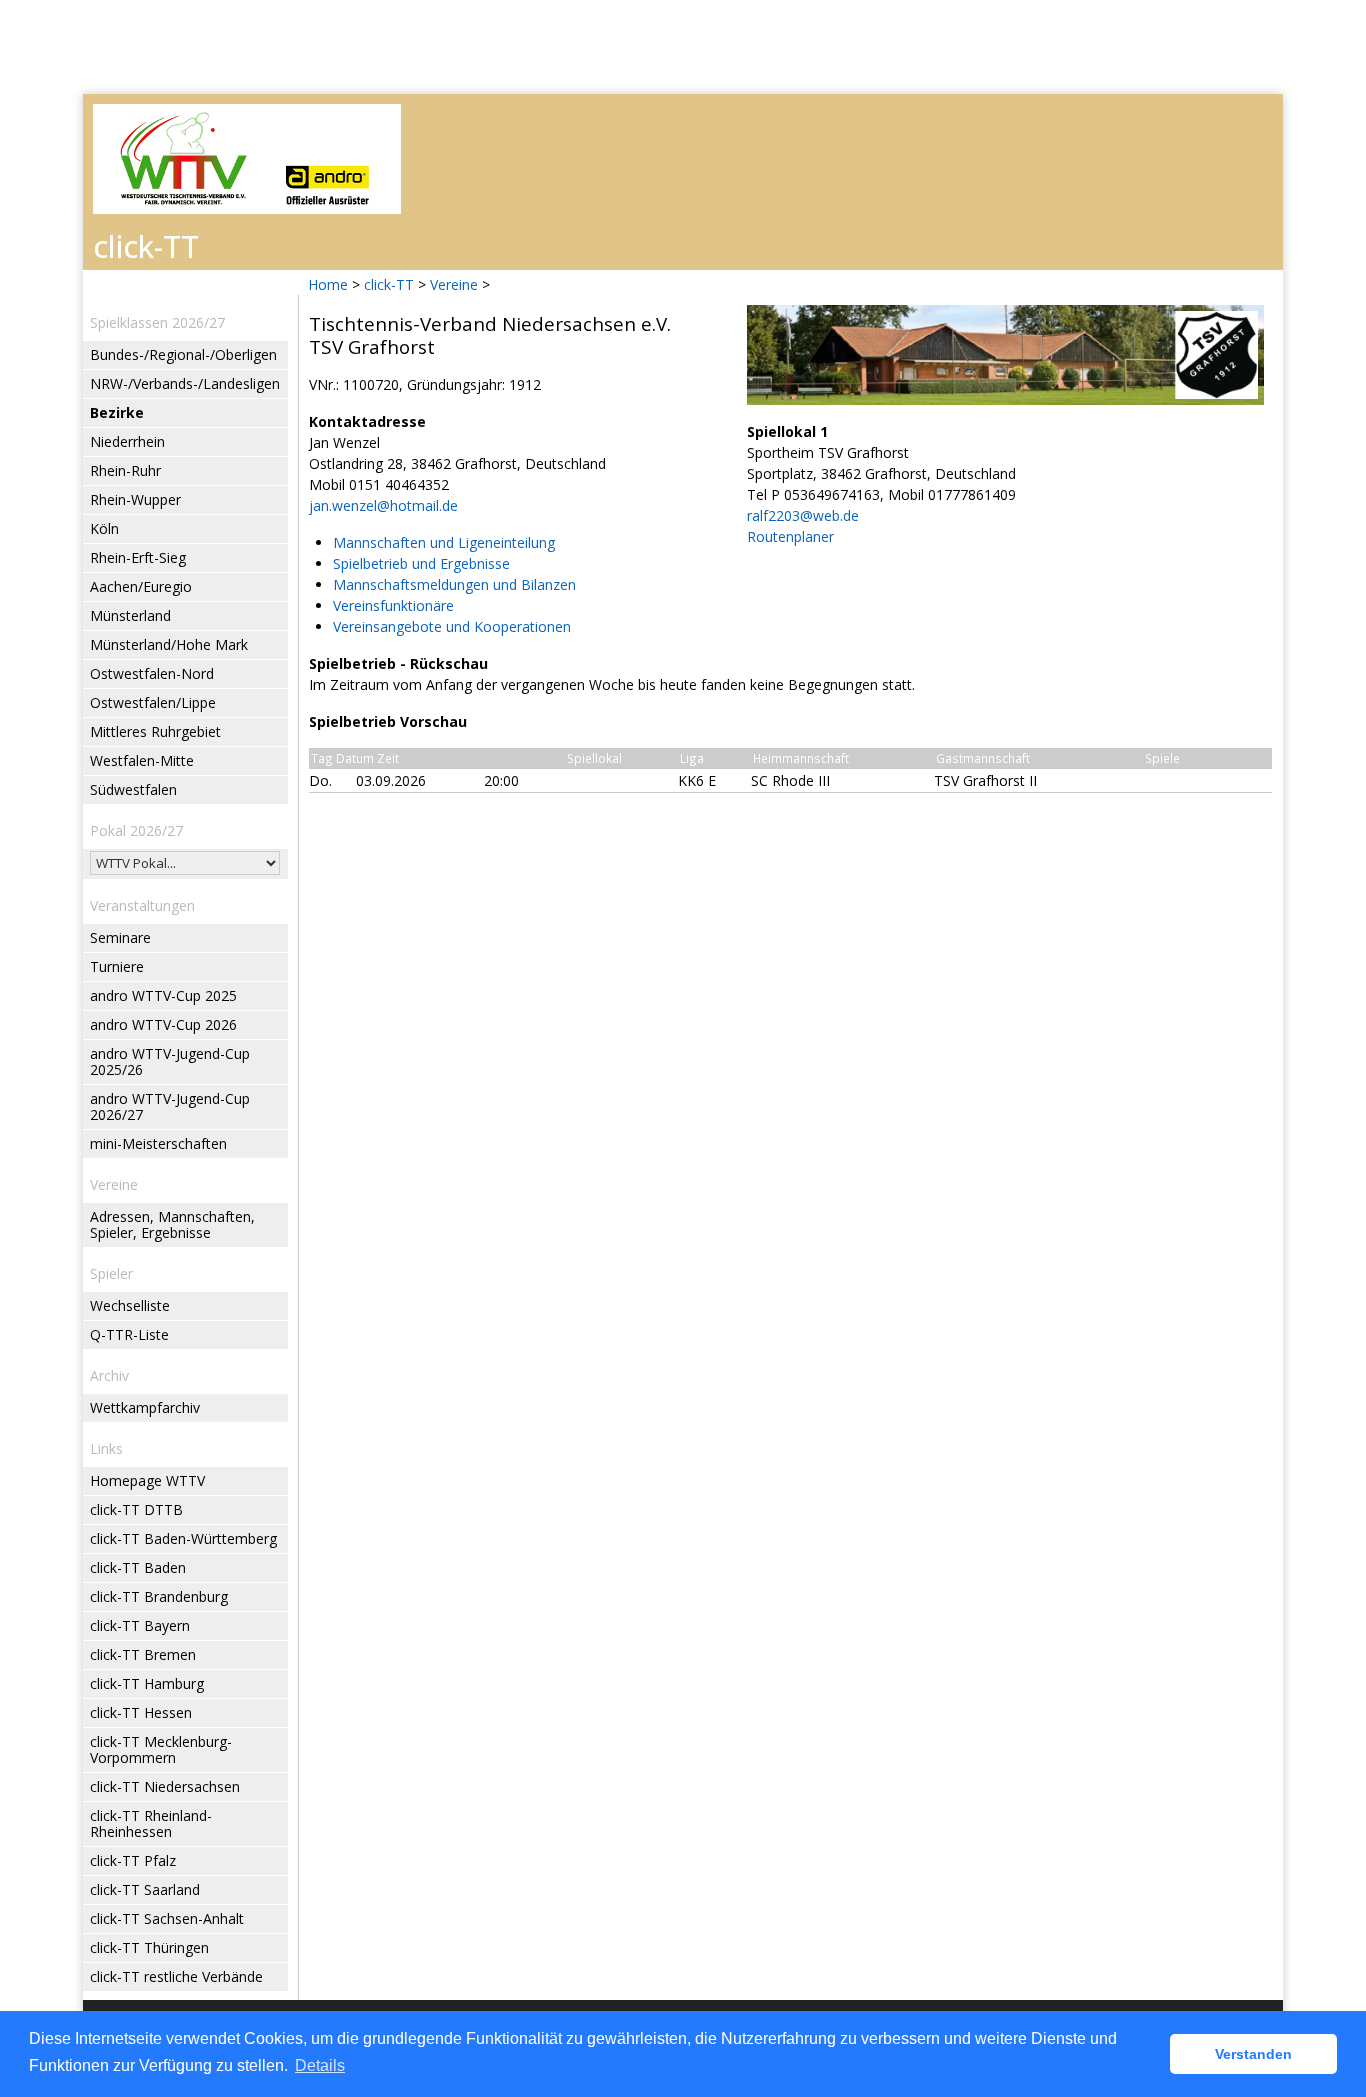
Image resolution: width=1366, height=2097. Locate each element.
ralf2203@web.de (803, 515)
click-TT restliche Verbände (176, 1976)
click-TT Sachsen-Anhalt (167, 1918)
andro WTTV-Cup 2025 (163, 995)
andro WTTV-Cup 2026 (163, 1024)
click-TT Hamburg (147, 1683)
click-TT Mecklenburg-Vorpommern (161, 1749)
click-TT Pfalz (133, 1860)
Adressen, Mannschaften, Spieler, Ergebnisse (172, 1224)
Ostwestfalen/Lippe (153, 702)
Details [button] (320, 2065)
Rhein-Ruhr (125, 470)
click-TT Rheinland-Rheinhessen (151, 1823)
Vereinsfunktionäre (393, 605)
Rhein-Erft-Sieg (138, 557)
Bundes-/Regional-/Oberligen (183, 354)
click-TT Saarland (145, 1889)
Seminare (120, 937)
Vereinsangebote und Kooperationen (452, 626)
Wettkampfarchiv (145, 1407)
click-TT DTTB (136, 1509)
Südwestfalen (133, 789)
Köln (104, 528)
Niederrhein (127, 441)
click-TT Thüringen (149, 1947)
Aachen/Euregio (141, 586)
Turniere (117, 966)
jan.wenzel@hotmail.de (383, 505)
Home (328, 284)
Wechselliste (130, 1305)
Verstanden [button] (1253, 2054)
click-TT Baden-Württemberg (183, 1538)
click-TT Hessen (141, 1712)
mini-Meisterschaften (158, 1143)
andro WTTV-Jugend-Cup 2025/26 (170, 1061)
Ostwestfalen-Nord (152, 673)
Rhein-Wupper (135, 499)
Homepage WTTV (147, 1480)
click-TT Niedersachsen (165, 1786)
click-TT (389, 284)
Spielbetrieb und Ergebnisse (421, 563)
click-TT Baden (138, 1567)
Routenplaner (790, 536)
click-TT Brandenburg (159, 1596)
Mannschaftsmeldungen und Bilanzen (454, 584)
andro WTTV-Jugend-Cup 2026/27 (170, 1106)
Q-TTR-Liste (129, 1334)
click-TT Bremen (143, 1654)
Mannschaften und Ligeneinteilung (444, 542)
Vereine (454, 284)
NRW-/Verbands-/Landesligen (185, 383)
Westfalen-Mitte (142, 760)
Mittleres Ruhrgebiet (155, 731)
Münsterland (130, 615)
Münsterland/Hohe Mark (169, 644)
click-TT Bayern (140, 1625)
